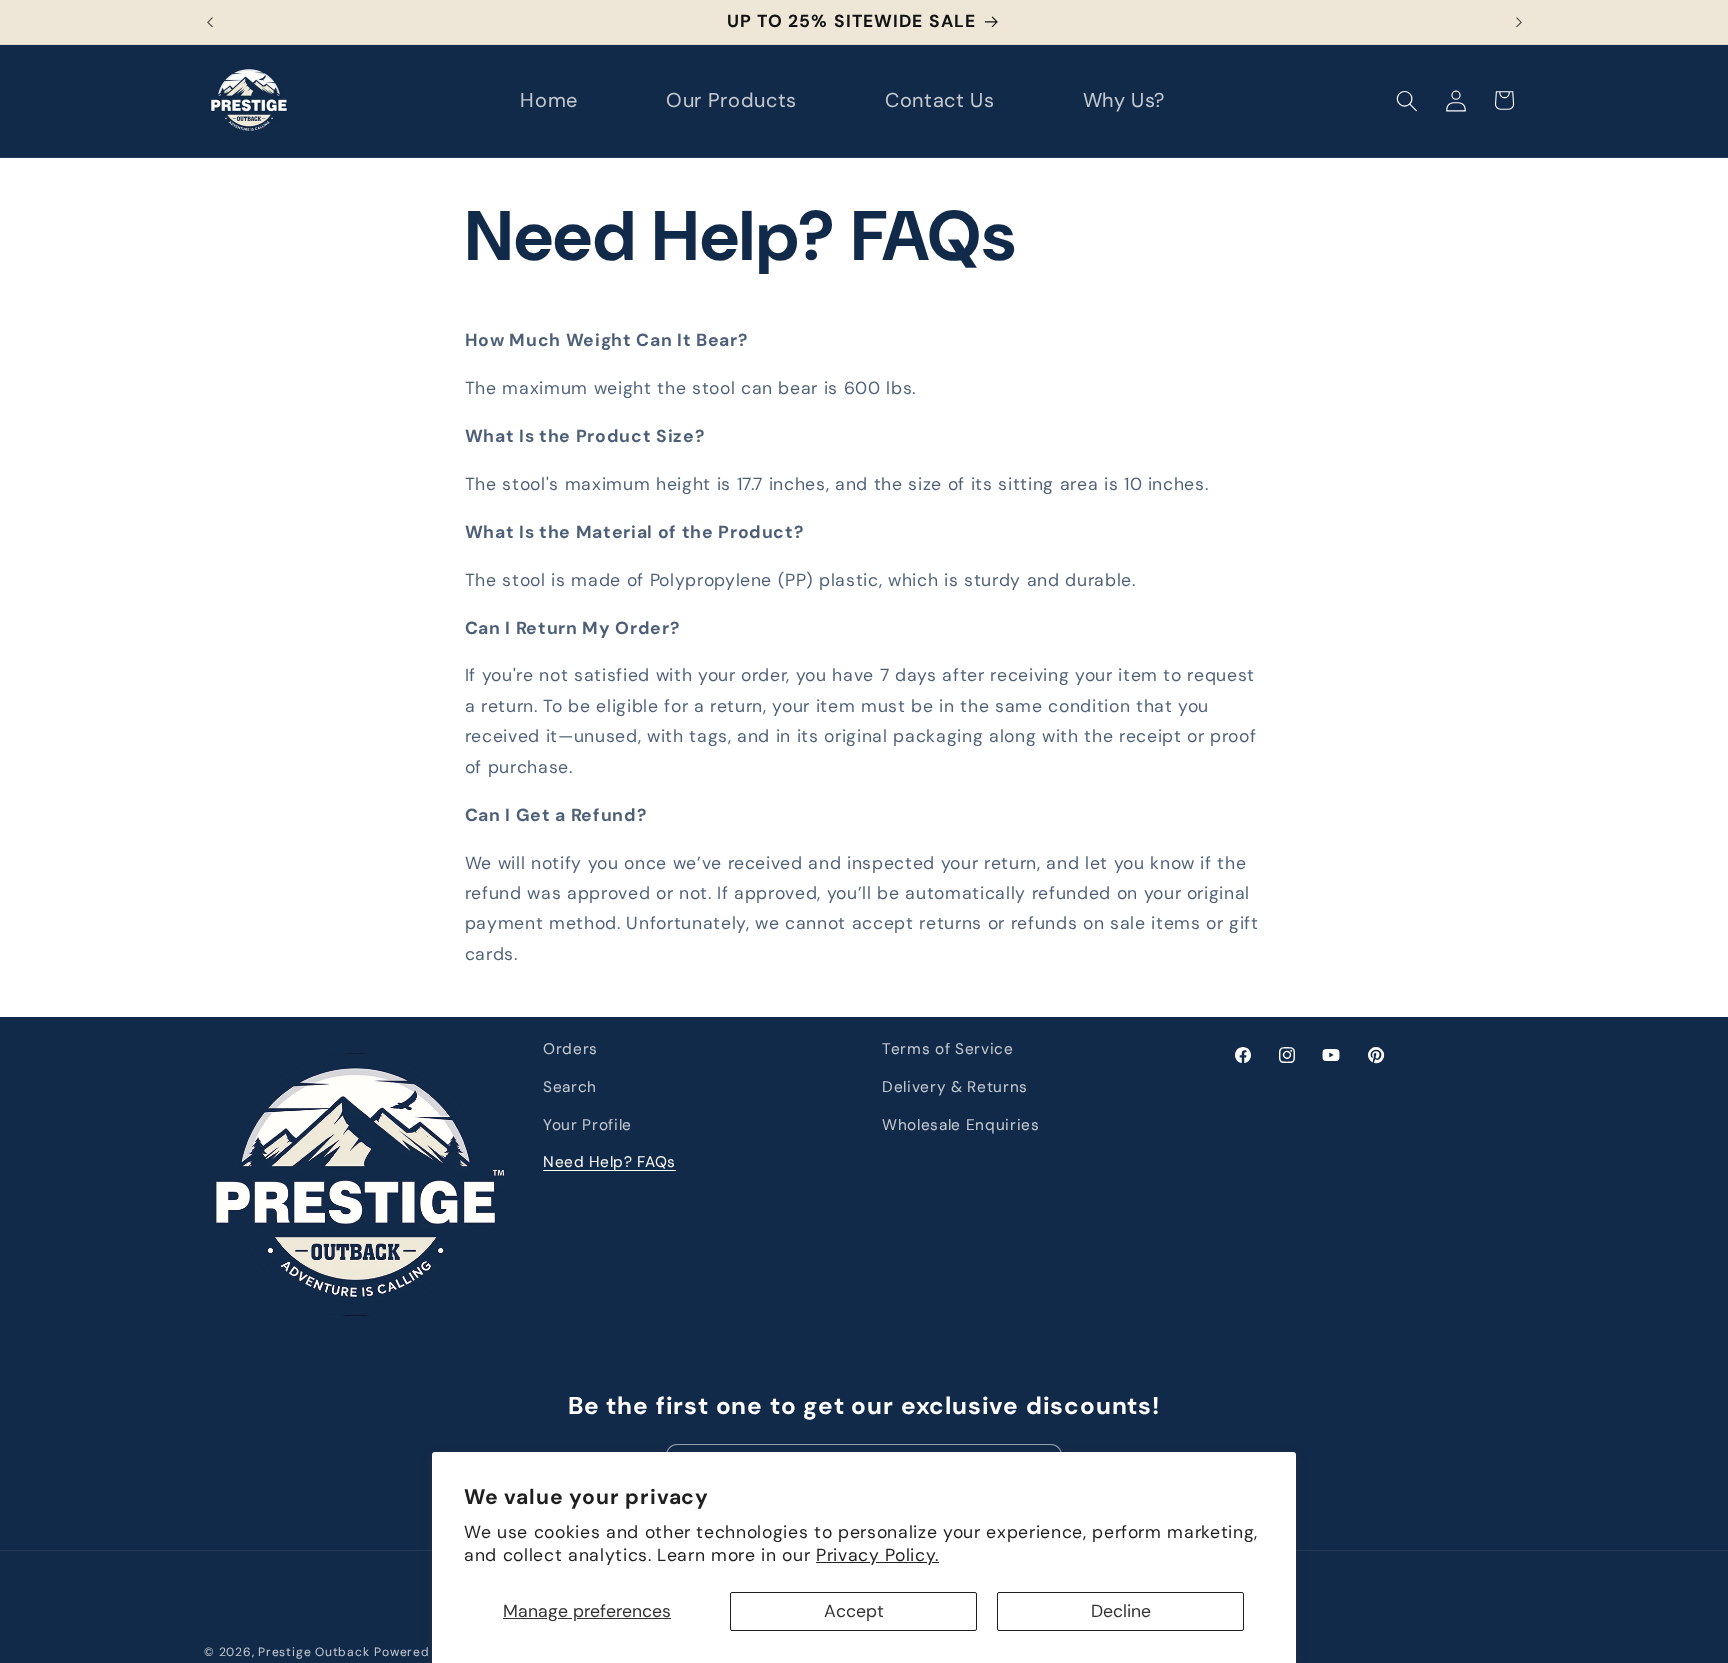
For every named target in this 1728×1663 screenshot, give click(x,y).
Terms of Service (948, 1049)
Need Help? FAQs (609, 1162)
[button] (1407, 100)
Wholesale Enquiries (961, 1125)
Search (570, 1087)
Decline (1121, 1611)
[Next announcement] (1519, 22)
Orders (570, 1049)
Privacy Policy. (877, 1555)
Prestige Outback (313, 1652)
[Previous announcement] (210, 22)
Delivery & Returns (955, 1087)
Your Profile (587, 1125)
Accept (854, 1611)
